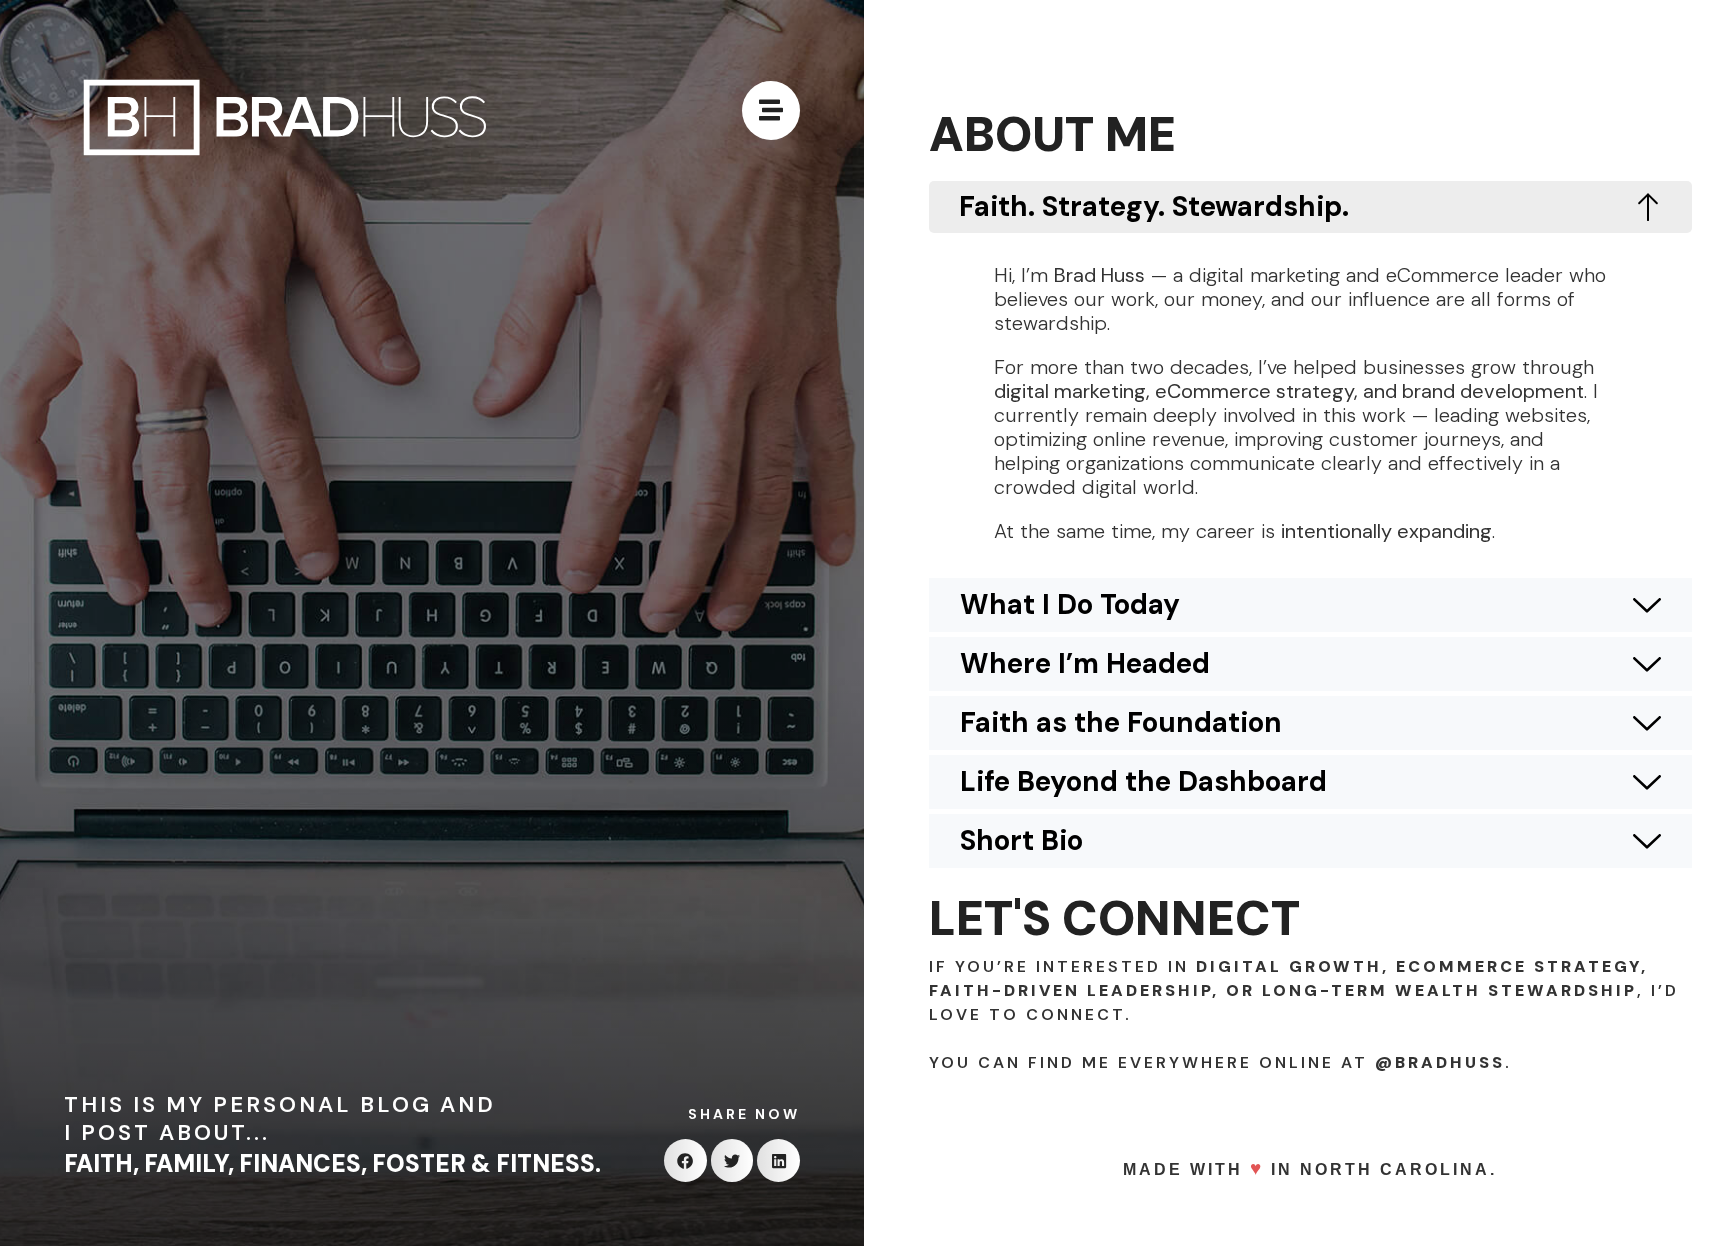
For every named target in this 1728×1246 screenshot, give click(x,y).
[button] (685, 1160)
